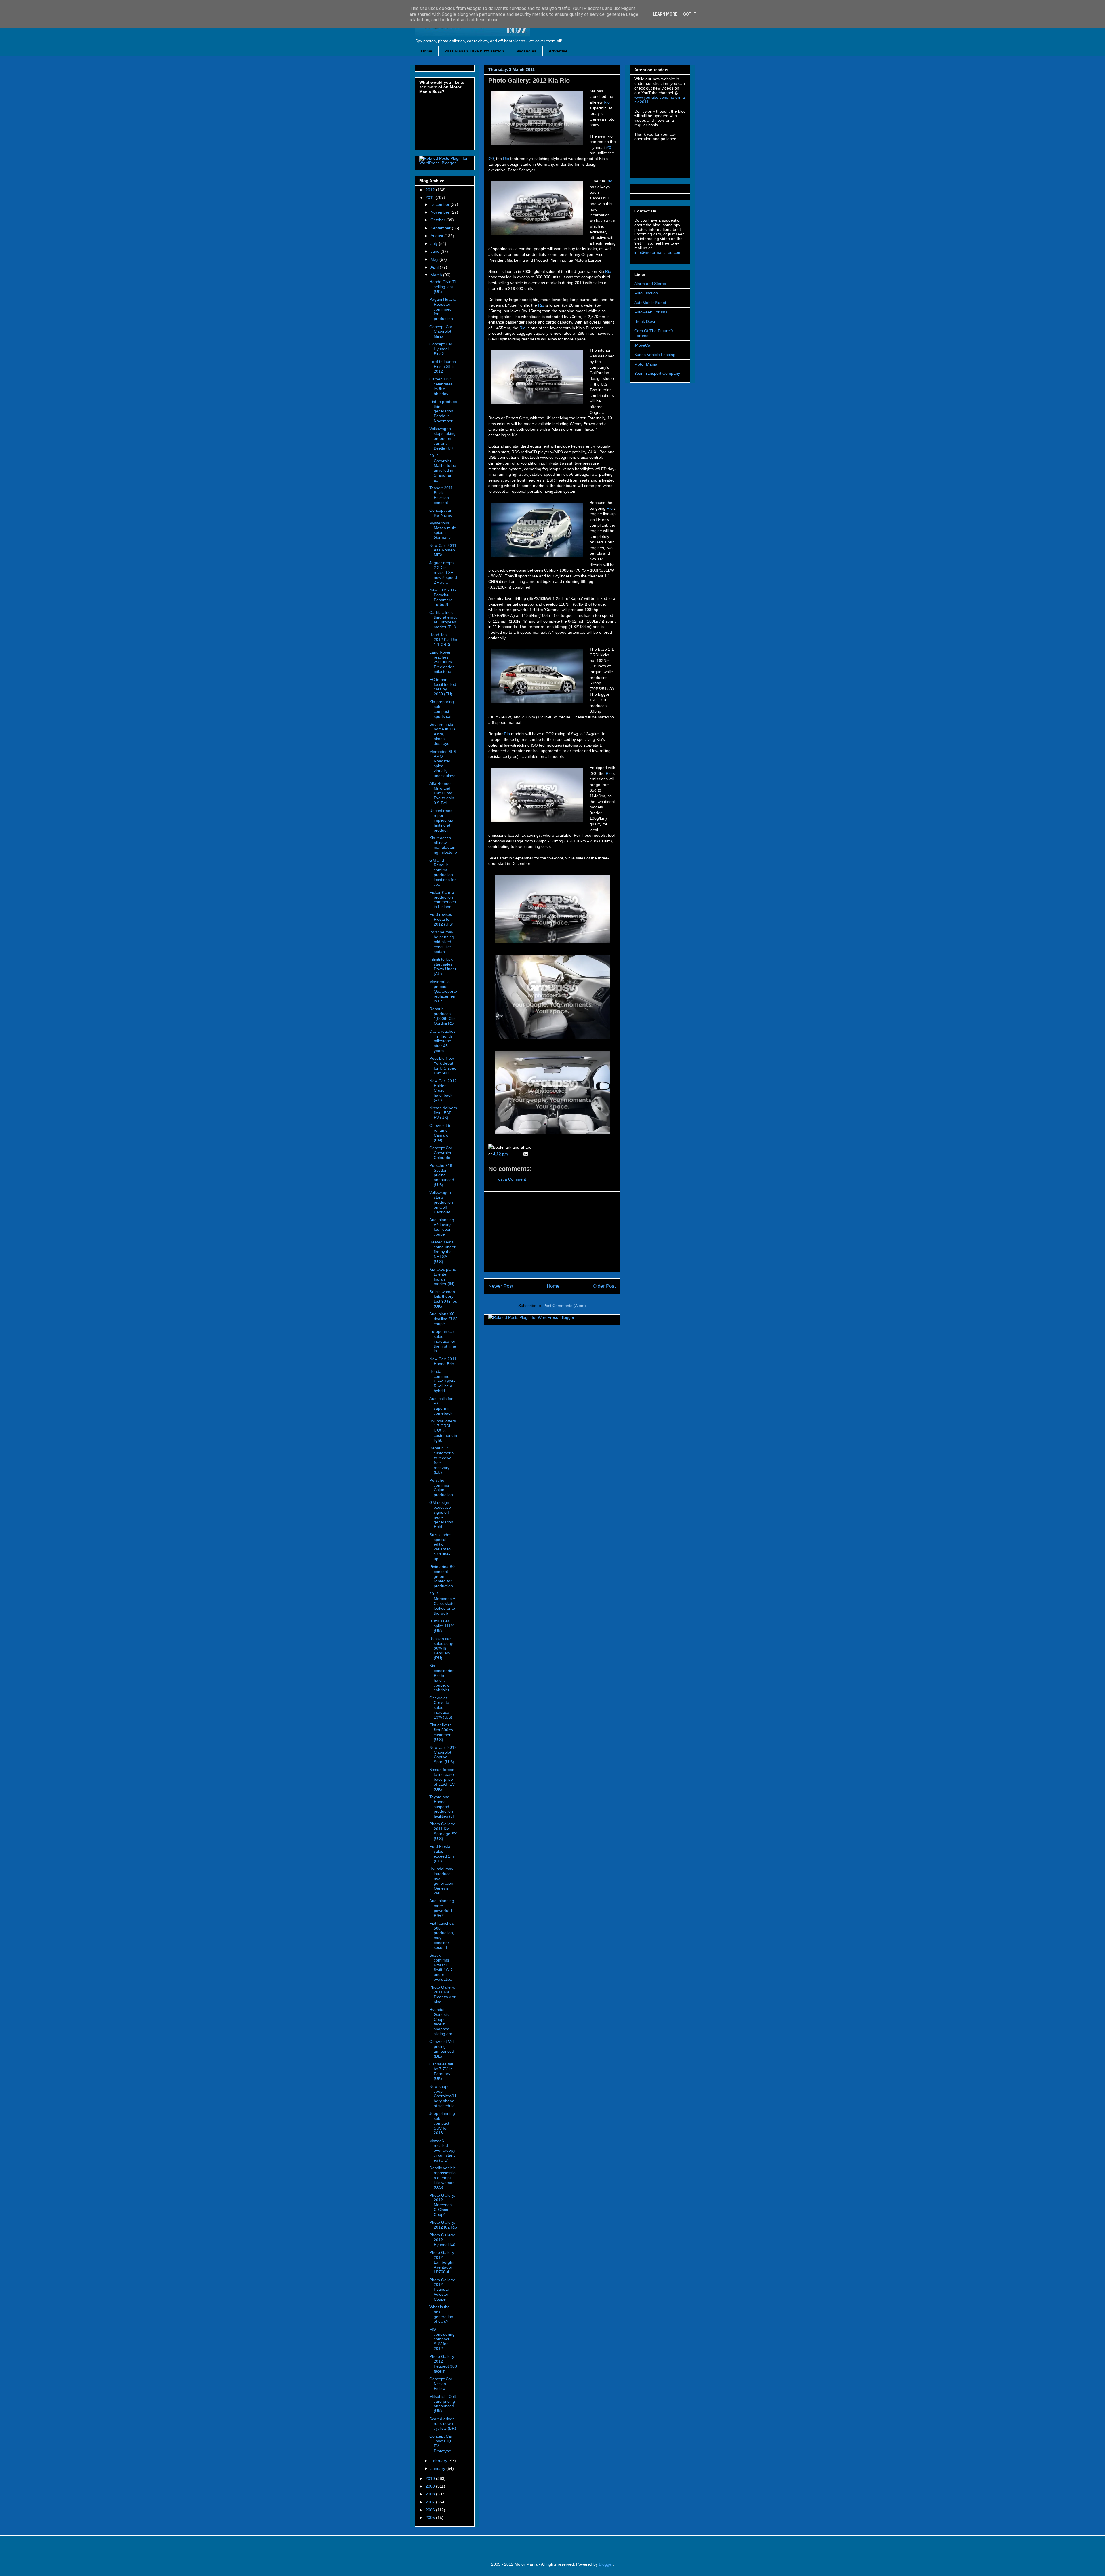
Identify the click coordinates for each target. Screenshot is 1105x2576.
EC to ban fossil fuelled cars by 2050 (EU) (443, 687)
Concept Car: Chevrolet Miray (441, 332)
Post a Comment (511, 1179)
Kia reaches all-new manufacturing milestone (443, 845)
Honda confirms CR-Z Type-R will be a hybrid (442, 1381)
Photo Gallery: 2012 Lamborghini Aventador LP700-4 (443, 2262)
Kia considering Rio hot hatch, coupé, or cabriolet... (442, 1678)
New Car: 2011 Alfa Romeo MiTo (443, 550)
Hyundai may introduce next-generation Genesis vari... (441, 1881)
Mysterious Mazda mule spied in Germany (443, 530)
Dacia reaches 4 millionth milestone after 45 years (442, 1041)
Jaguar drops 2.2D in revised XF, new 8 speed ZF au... (443, 572)
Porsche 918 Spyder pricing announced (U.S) (442, 1175)
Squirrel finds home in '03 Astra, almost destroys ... (442, 734)
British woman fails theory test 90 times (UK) (443, 1299)
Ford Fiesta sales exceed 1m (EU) (442, 1854)
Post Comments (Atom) (565, 1306)
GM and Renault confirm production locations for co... (443, 872)
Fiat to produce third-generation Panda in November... (443, 411)
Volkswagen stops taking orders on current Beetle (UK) (442, 438)
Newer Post (501, 1286)
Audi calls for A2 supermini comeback (441, 1406)
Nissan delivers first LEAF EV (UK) (443, 1113)
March (437, 275)
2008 (431, 2494)
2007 (431, 2502)
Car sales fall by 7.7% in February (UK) (441, 2071)
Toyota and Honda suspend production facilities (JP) (443, 1807)
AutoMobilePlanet (650, 303)
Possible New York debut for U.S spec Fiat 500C (443, 1066)
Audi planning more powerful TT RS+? (442, 1908)
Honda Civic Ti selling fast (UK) (442, 287)
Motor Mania (646, 364)
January (438, 2468)
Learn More (665, 14)
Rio (607, 102)
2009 (431, 2486)
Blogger (606, 2564)
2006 (431, 2510)
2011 (430, 197)
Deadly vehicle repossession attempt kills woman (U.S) (443, 2178)
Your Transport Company (657, 373)
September (441, 228)
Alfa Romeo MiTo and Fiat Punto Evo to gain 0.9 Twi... (442, 793)
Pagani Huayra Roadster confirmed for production (443, 309)
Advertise (558, 51)
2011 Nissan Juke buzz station (474, 51)
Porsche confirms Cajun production (441, 1487)
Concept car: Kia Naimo (441, 513)
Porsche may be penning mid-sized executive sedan (442, 942)
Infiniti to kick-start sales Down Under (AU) (443, 967)
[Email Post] (525, 1154)
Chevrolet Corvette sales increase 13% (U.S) (441, 1707)
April (435, 267)
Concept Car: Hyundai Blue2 (441, 349)
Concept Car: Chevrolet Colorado (441, 1153)
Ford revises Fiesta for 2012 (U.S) (441, 919)
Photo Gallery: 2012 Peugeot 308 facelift (443, 2364)
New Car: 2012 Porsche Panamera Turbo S (443, 597)
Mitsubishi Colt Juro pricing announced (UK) (443, 2404)
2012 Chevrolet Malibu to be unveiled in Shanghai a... (443, 468)
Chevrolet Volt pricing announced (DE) (442, 2049)
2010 (431, 2478)
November (441, 212)
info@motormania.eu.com (658, 252)
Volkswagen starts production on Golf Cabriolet (441, 1202)
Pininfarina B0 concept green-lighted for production (442, 1576)
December (441, 204)
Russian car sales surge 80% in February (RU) (442, 1648)
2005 (431, 2518)
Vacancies (526, 51)
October (438, 220)
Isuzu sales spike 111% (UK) (442, 1626)
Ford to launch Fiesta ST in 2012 (443, 366)
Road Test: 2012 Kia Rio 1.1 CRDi (443, 640)
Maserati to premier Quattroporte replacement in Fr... (443, 991)
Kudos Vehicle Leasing (655, 355)
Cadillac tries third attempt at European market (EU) (443, 620)
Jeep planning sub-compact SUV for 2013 (442, 2123)
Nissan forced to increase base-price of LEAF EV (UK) (442, 1779)
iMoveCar (643, 345)
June (436, 251)
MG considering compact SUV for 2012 (442, 2339)
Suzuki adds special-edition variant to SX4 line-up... (440, 1547)
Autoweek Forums (651, 312)
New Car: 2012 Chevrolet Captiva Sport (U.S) (443, 1755)
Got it (690, 14)
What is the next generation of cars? (441, 2314)
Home (427, 51)
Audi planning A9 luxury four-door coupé (442, 1227)
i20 (608, 147)
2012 (431, 190)
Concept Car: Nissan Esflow (441, 2384)
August (437, 236)
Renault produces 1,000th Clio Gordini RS (442, 1016)
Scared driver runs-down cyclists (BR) (443, 2424)
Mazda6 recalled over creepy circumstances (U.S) (442, 2150)
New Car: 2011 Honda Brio (443, 1361)
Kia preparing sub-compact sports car (442, 709)
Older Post (604, 1286)
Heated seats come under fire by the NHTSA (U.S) (442, 1252)
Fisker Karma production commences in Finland (443, 899)
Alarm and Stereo (650, 284)
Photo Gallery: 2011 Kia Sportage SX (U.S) (443, 1831)
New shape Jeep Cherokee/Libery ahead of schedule (443, 2096)
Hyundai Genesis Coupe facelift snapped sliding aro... (443, 2022)
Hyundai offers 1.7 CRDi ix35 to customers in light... (443, 1431)
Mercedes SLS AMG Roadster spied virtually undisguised (443, 764)
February (439, 2461)
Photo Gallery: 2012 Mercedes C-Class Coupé (442, 2205)
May (435, 259)
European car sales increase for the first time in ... (443, 1341)
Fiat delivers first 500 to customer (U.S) (441, 1732)
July (435, 243)
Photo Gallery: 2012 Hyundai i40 (442, 2240)
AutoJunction (646, 293)
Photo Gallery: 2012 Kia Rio (529, 80)
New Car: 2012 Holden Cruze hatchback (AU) (443, 1090)
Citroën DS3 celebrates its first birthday (441, 386)
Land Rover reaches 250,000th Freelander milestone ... (443, 662)
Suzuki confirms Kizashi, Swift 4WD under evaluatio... (441, 1967)
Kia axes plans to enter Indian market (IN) (443, 1276)
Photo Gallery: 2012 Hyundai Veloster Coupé (442, 2289)
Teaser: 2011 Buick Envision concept (441, 495)
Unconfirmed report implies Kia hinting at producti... (441, 820)
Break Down (645, 321)
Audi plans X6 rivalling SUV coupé (443, 1319)
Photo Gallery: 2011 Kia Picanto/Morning (442, 1994)
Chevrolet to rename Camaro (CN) (440, 1133)
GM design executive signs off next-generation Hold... (441, 1515)
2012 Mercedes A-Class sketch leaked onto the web (443, 1603)
